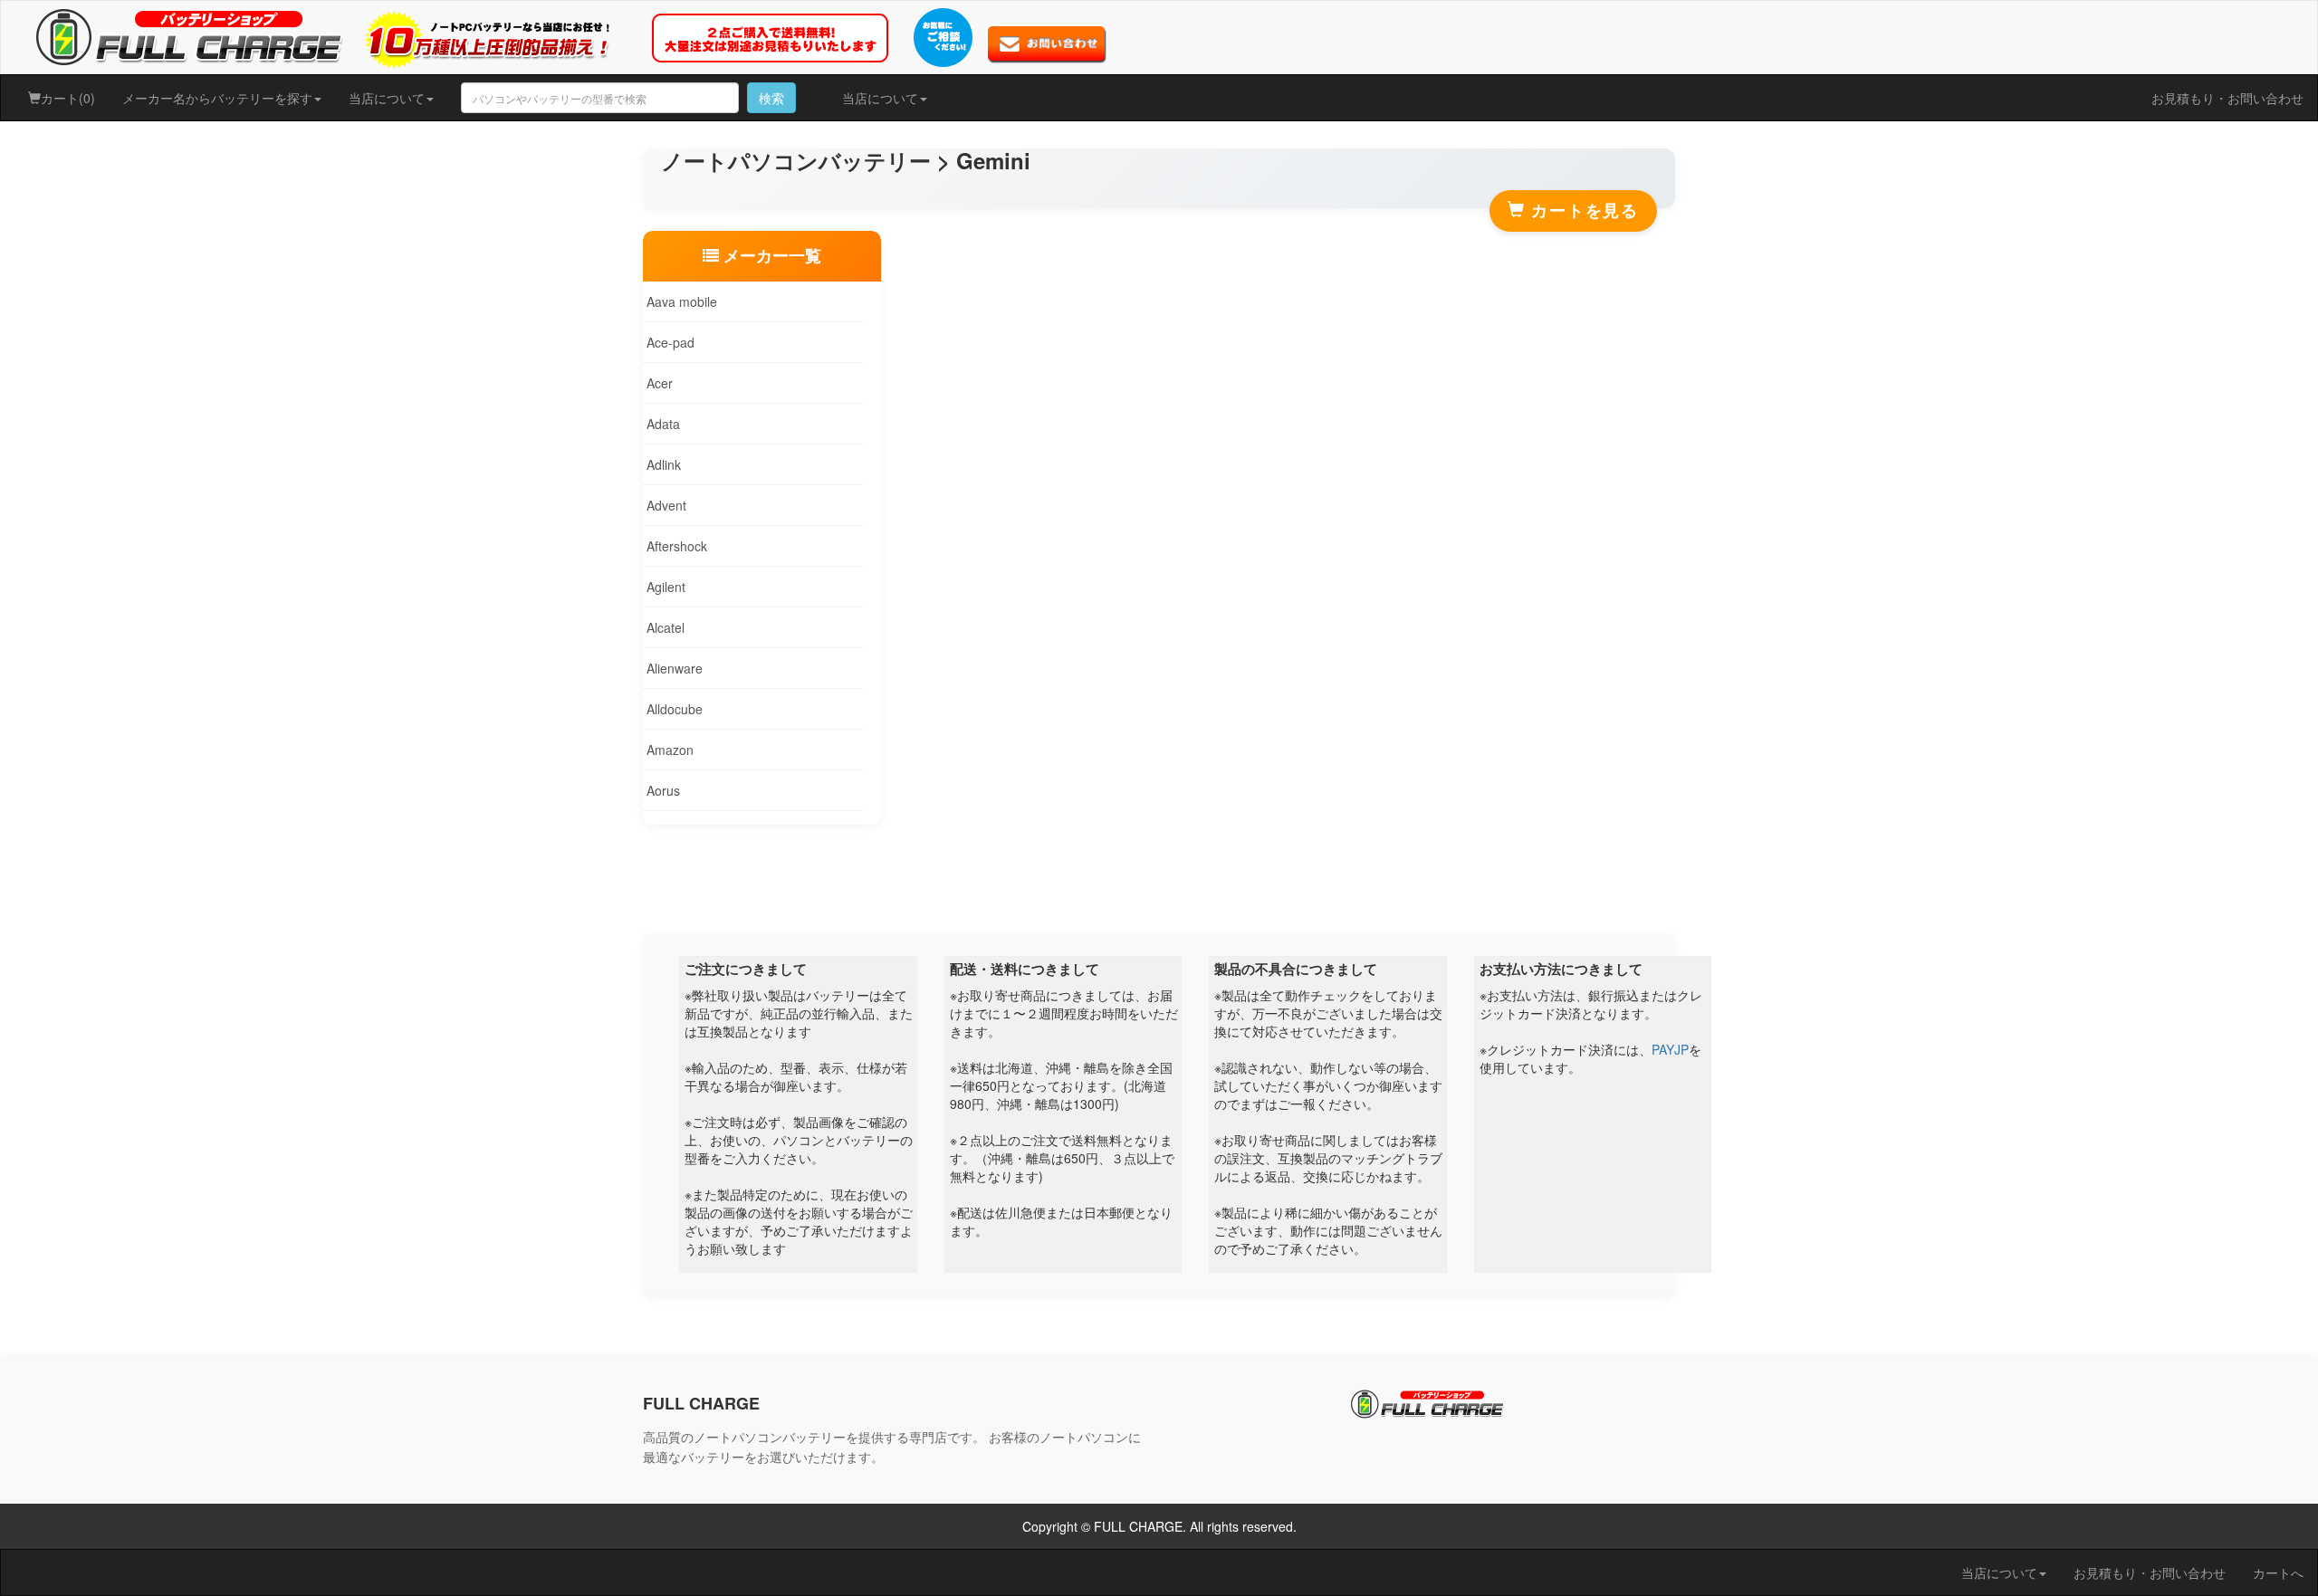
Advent (665, 505)
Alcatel (664, 627)
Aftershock (675, 546)
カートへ (2278, 1572)
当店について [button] (387, 98)
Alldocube (673, 709)
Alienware (673, 668)
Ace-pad (669, 342)
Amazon (668, 750)
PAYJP (1670, 1049)
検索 (771, 98)
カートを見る (1582, 210)
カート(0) (68, 98)
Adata (661, 424)
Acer (658, 383)
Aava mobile (680, 301)
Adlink (662, 464)
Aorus (661, 790)
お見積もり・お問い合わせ (2227, 98)
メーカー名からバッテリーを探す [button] (217, 98)
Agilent (664, 587)
